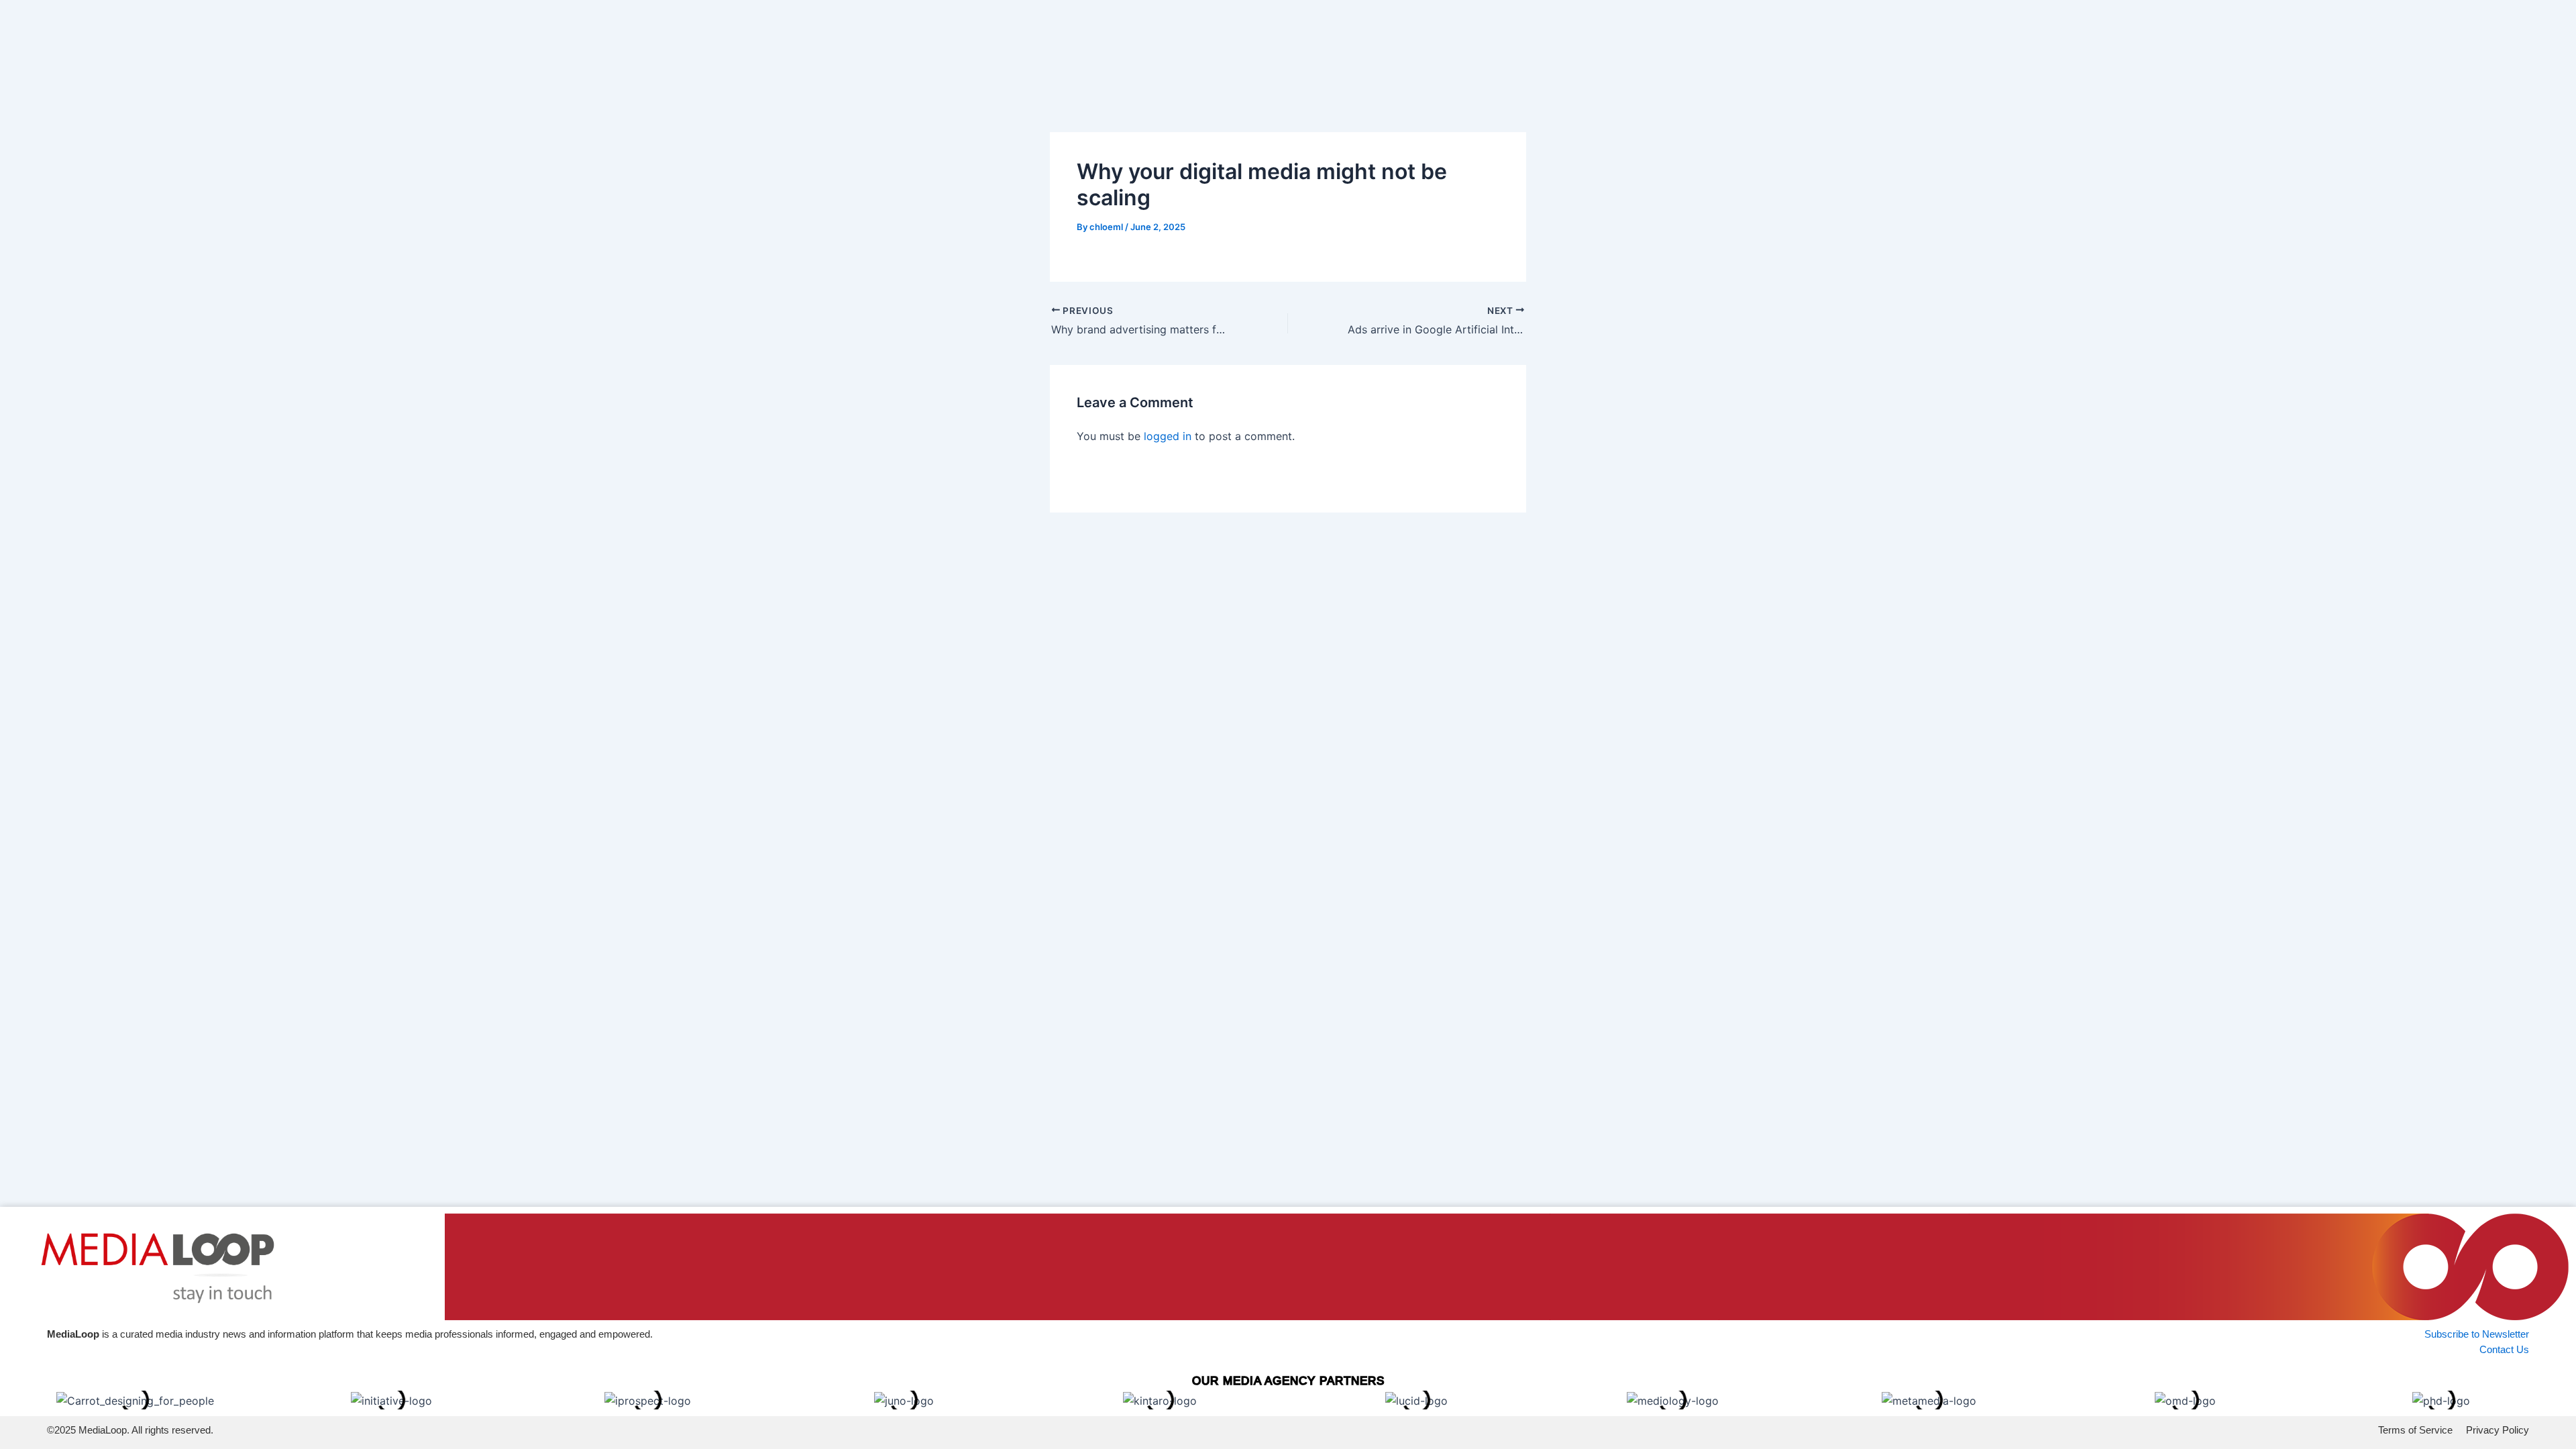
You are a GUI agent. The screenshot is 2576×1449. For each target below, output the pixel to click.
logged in (1168, 436)
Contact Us (2504, 1349)
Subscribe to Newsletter (2477, 1334)
